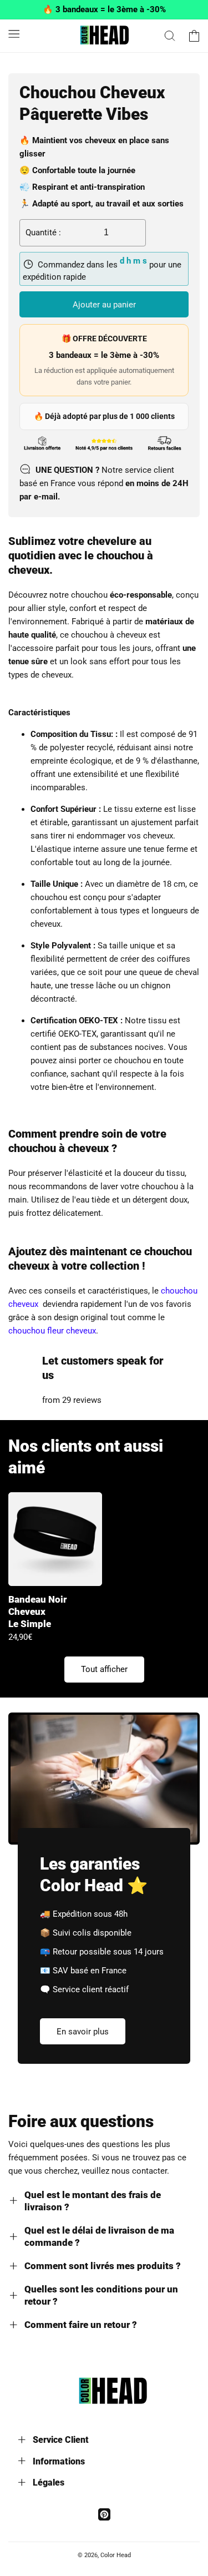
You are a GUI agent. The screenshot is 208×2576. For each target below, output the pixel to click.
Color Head (116, 2555)
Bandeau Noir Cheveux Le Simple (37, 1612)
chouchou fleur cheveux (52, 1331)
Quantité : (43, 233)
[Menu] (14, 34)
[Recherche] (170, 36)
